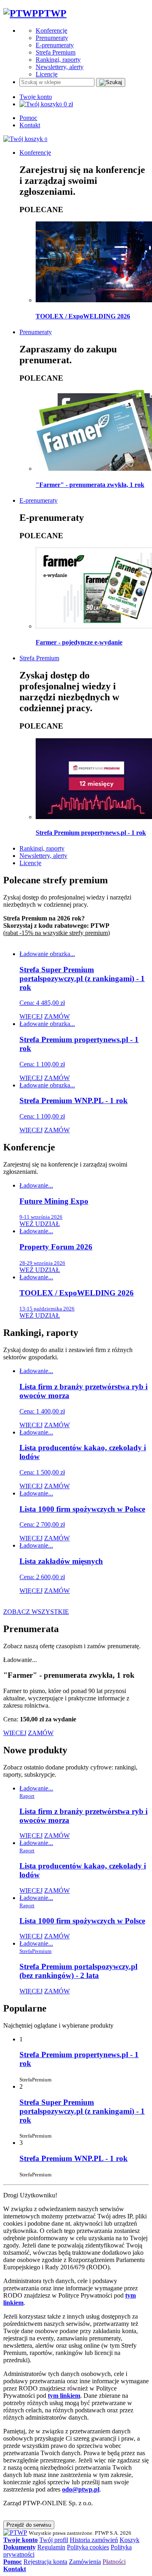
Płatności (114, 2562)
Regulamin (51, 2547)
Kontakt (30, 125)
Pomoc (28, 118)
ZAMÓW (57, 1016)
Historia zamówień (94, 2540)
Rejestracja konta (45, 2562)
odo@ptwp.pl (81, 2489)
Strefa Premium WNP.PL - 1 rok (74, 2158)
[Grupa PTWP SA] (15, 2533)
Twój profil (54, 2540)
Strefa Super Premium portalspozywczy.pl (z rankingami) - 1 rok (82, 2111)
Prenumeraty (52, 38)
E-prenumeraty (55, 45)
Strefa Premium (56, 52)
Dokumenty (19, 2547)
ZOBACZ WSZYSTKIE (36, 1612)
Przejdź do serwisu (29, 2525)
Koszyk (130, 2540)
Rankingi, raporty (58, 60)
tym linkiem (64, 2396)
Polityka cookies (88, 2547)
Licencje (47, 74)
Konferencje (51, 31)
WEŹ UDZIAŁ (40, 1224)
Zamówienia (85, 2562)
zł (66, 104)
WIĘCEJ (31, 1016)
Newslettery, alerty (60, 67)
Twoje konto (36, 97)
